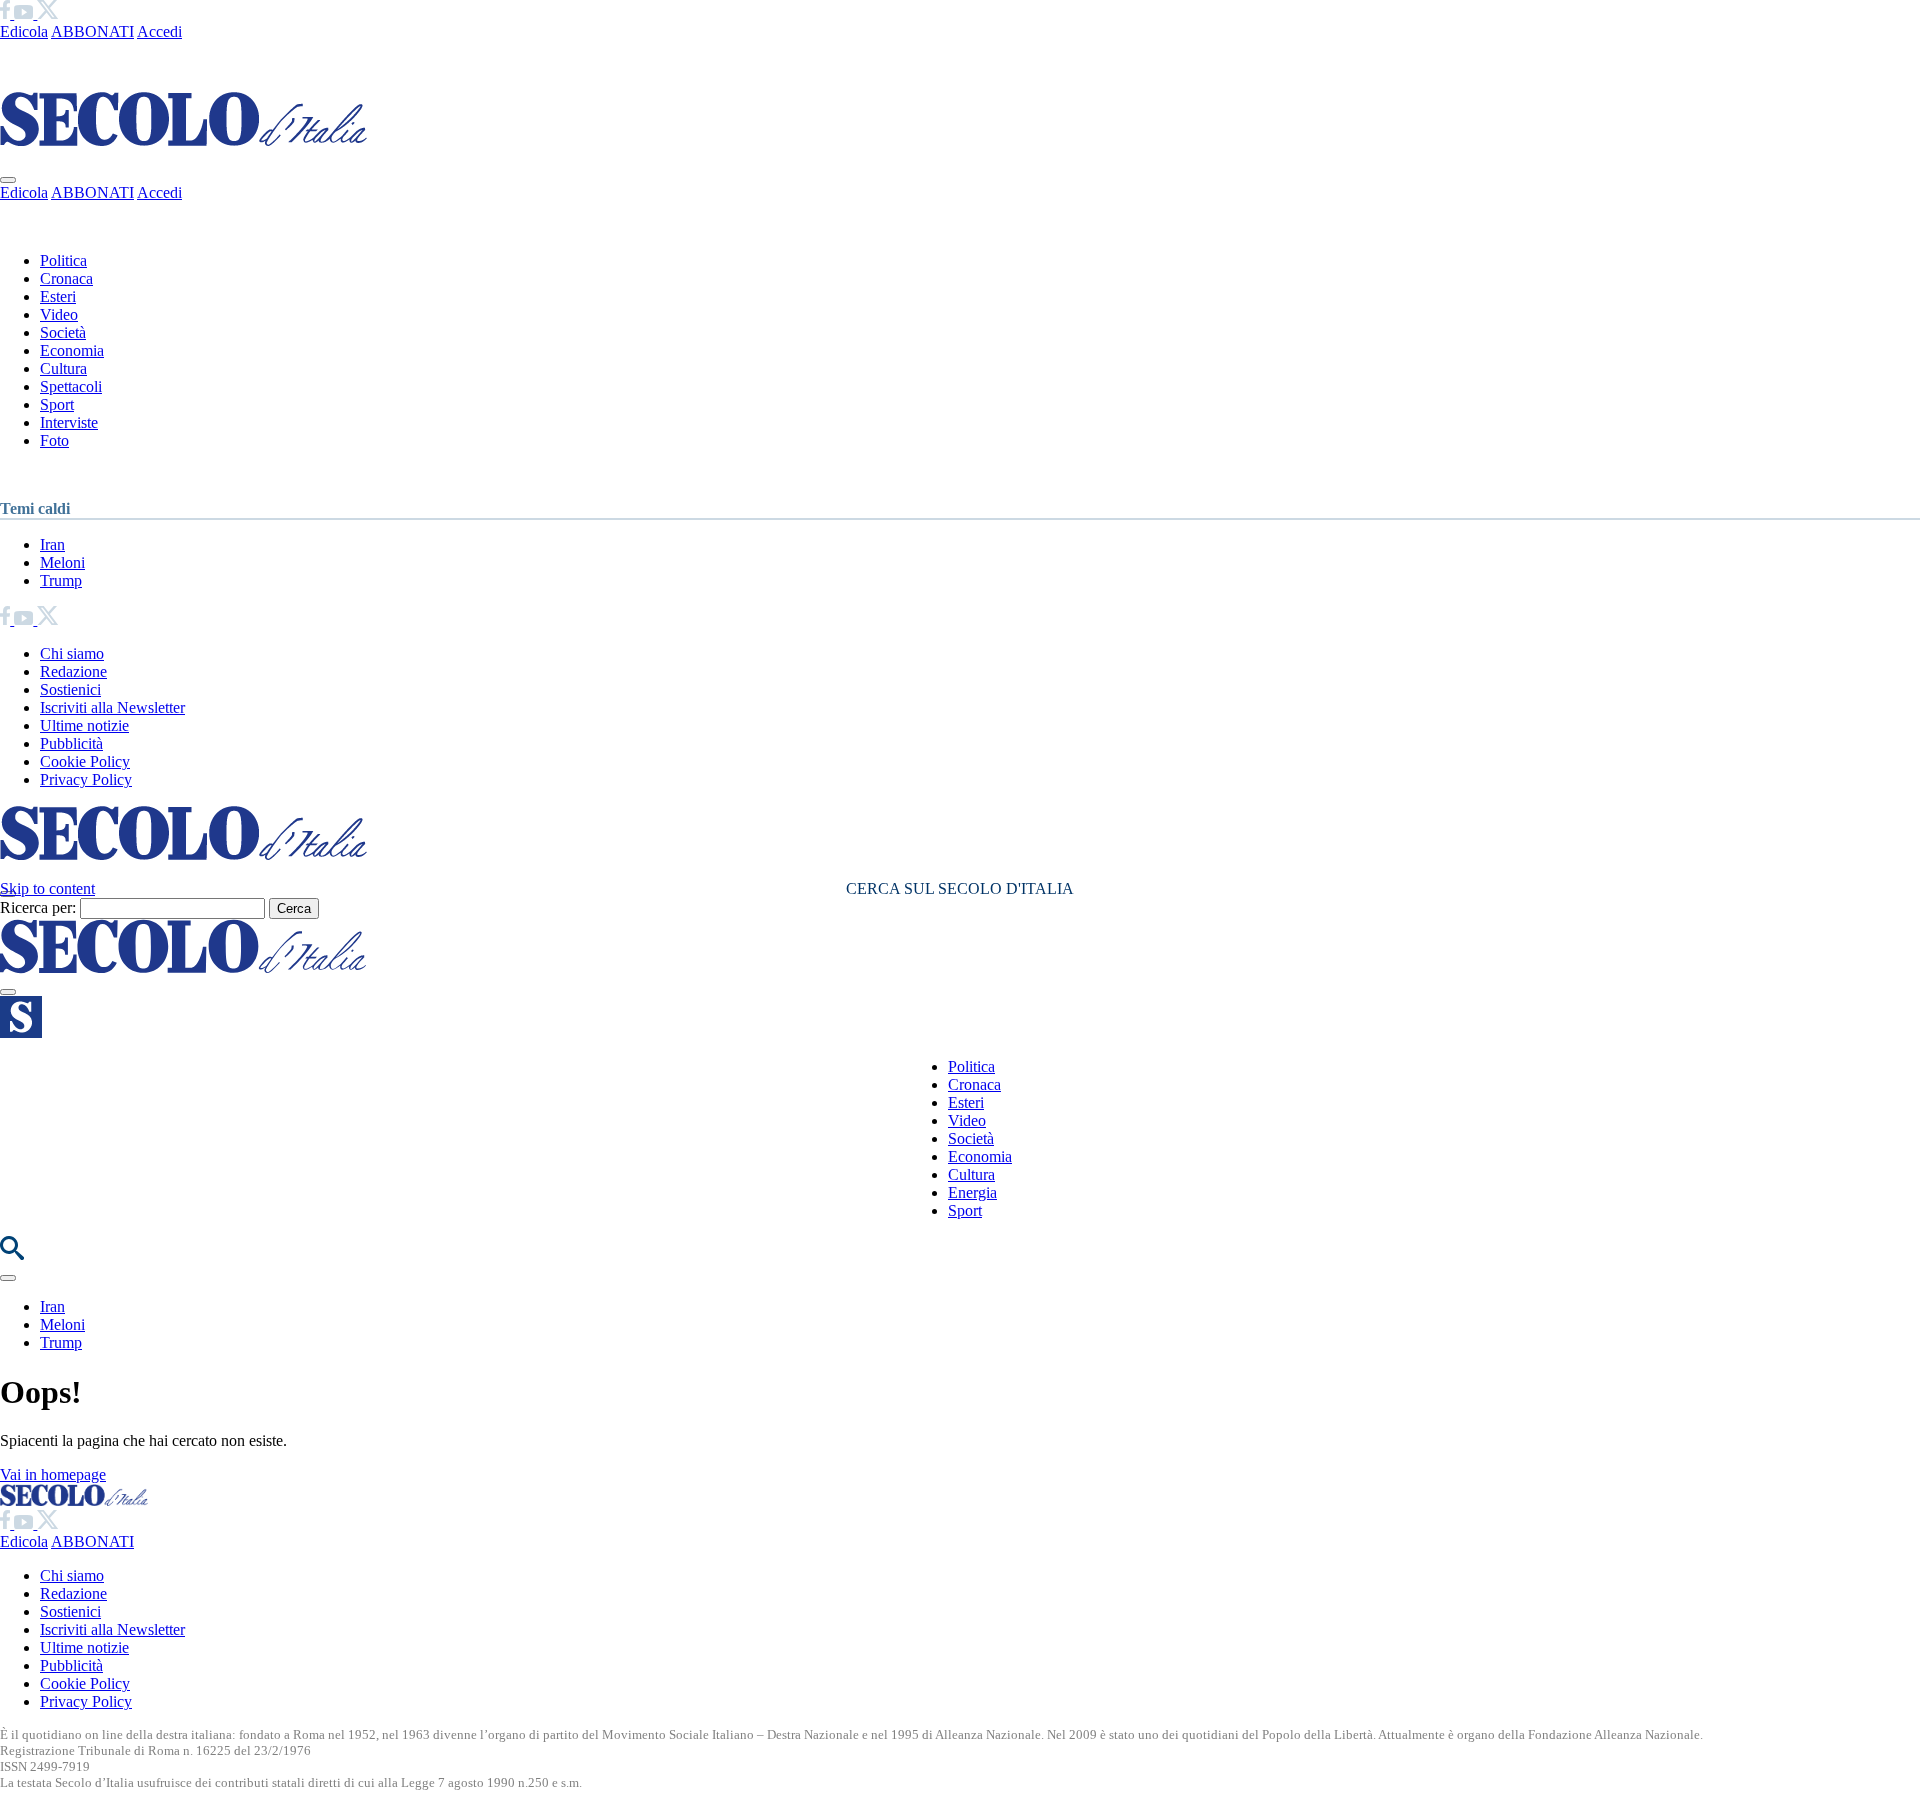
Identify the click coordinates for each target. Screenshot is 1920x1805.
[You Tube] (25, 13)
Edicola (24, 31)
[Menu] (8, 992)
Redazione (73, 671)
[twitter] (47, 13)
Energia (972, 1192)
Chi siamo (72, 653)
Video (59, 314)
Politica (63, 260)
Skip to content (47, 888)
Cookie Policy (85, 761)
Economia (72, 350)
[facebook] (7, 13)
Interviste (69, 422)
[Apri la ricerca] (12, 1254)
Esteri (58, 296)
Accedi (159, 31)
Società (63, 332)
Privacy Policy (86, 779)
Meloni (62, 562)
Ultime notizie (84, 725)
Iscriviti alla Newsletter (112, 707)
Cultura (63, 368)
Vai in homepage (53, 1474)
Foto (54, 440)
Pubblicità (71, 743)
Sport (57, 404)
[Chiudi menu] (8, 180)
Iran (52, 544)
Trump (61, 580)
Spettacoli (71, 386)
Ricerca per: (38, 907)
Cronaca (66, 278)
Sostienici (70, 689)
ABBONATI (92, 31)
